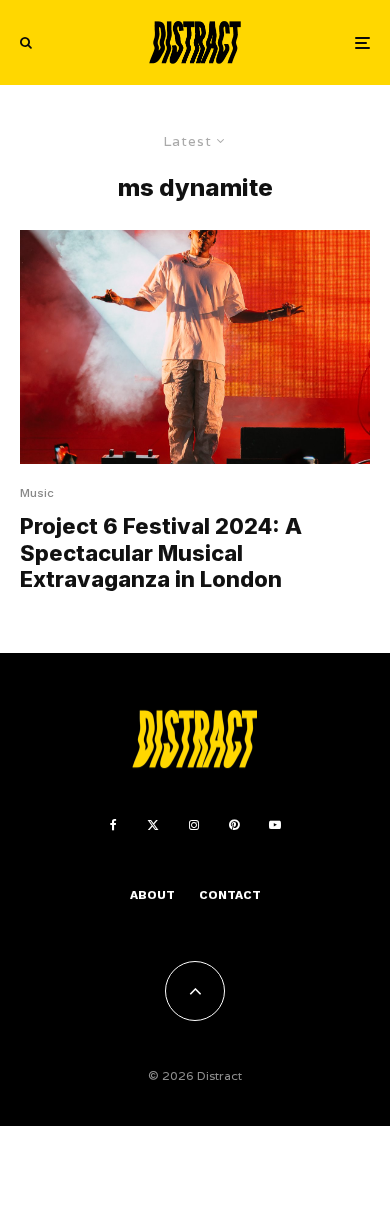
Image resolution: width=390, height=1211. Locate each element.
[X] (153, 825)
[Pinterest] (234, 825)
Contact (230, 895)
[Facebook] (113, 825)
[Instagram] (194, 825)
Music (37, 493)
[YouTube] (275, 825)
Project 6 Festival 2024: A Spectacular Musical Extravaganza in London (161, 552)
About (152, 895)
